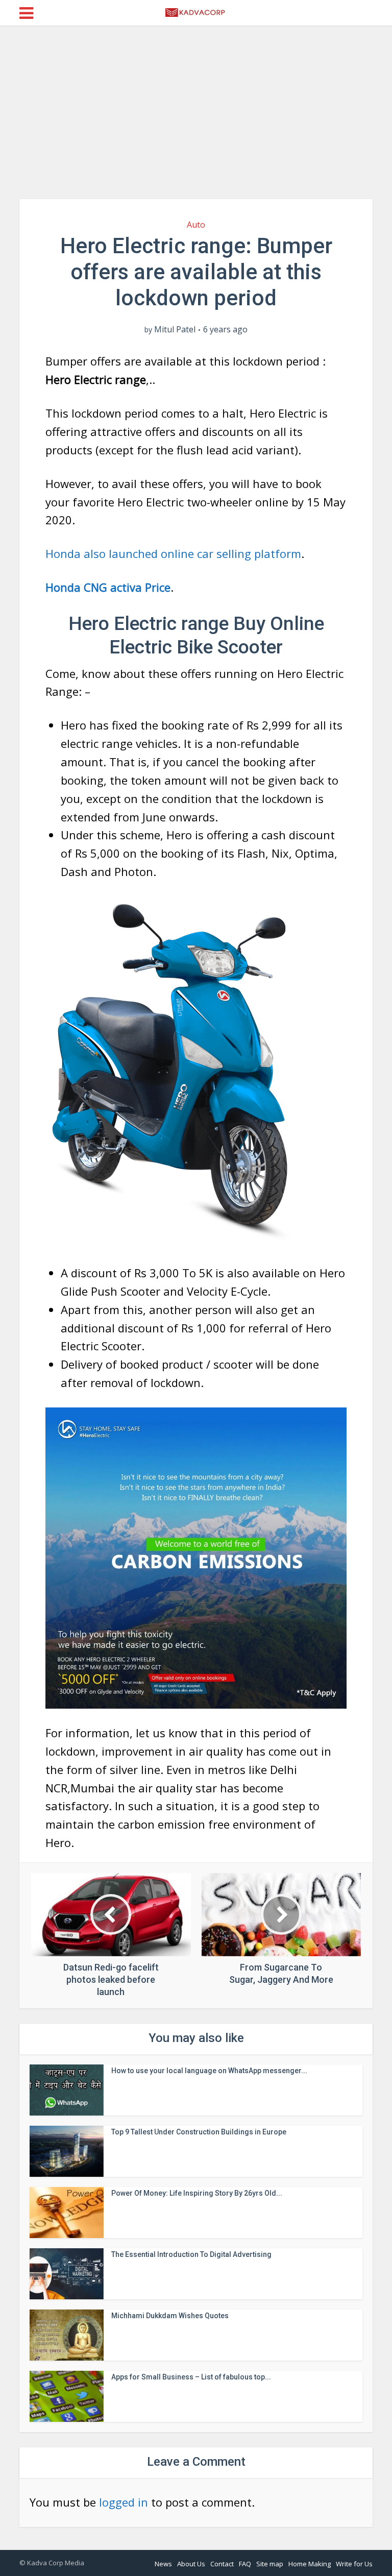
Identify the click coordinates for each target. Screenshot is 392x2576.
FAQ (245, 2564)
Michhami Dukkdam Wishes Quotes (170, 2316)
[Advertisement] (196, 112)
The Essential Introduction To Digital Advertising (191, 2254)
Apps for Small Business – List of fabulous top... (191, 2377)
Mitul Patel (175, 330)
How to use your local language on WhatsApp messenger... (209, 2071)
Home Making (310, 2564)
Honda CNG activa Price (108, 587)
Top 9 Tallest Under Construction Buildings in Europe (199, 2132)
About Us (191, 2564)
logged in (124, 2502)
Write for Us (354, 2564)
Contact (222, 2564)
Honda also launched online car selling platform (173, 553)
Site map (270, 2564)
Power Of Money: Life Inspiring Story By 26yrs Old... (197, 2193)
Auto (196, 225)
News (163, 2564)
